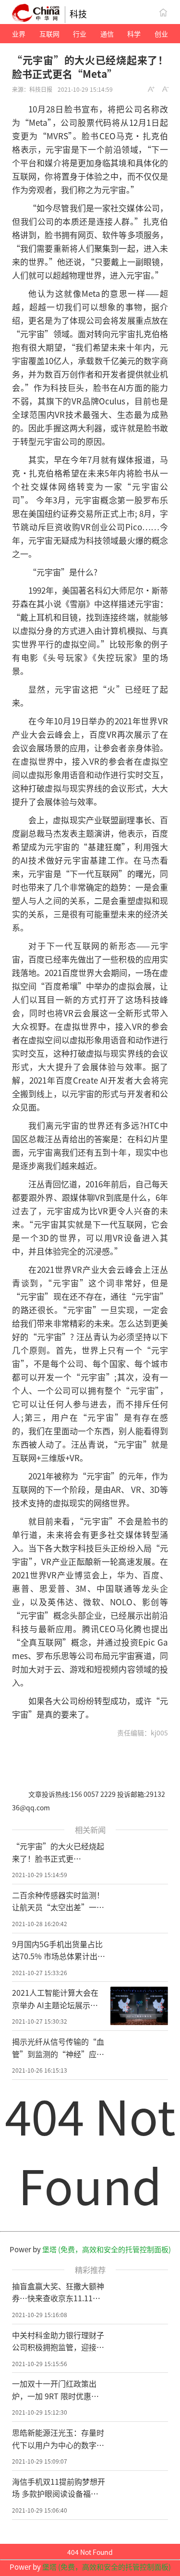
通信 (107, 34)
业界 (19, 34)
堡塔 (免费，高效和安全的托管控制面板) (107, 2249)
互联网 (49, 34)
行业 (80, 34)
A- (166, 89)
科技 (78, 13)
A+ (151, 89)
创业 (161, 34)
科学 (134, 34)
